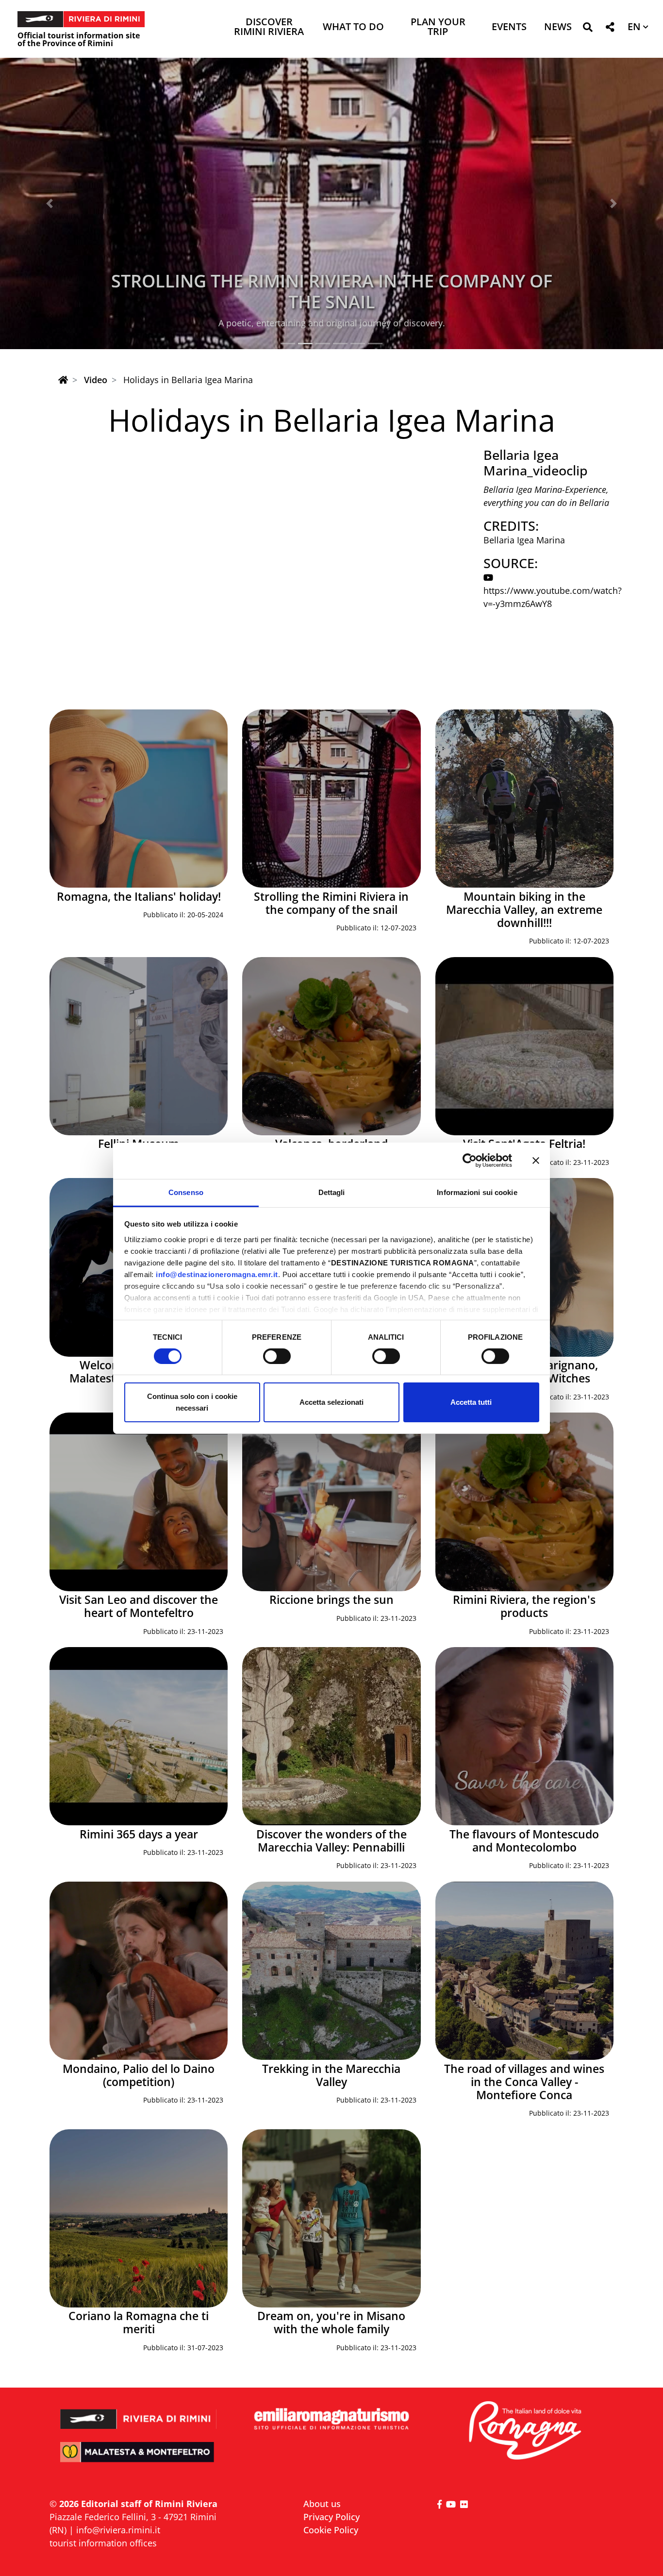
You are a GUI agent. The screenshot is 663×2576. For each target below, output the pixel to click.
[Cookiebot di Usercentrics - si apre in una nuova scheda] (470, 1161)
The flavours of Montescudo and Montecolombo (524, 1841)
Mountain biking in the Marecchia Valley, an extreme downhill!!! (332, 291)
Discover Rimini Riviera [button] (269, 27)
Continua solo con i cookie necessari (192, 1402)
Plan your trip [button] (438, 27)
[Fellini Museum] (139, 1046)
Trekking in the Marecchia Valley (331, 2075)
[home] (63, 380)
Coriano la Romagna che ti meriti (139, 2323)
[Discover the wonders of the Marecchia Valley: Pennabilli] (331, 1736)
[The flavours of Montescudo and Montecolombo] (524, 1736)
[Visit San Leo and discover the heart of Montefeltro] (139, 1502)
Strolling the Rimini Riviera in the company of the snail (331, 903)
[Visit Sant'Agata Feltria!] (524, 1046)
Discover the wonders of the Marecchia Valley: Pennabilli (331, 1841)
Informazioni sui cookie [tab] (477, 1192)
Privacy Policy (331, 2517)
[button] (588, 29)
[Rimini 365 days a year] (139, 1736)
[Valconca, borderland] (331, 1046)
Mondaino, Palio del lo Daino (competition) (139, 2075)
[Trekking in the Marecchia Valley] (331, 1971)
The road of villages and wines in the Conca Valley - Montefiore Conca (524, 2082)
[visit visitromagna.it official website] (524, 2431)
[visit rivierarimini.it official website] (139, 2413)
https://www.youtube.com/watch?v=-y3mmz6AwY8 (553, 597)
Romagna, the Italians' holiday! (139, 897)
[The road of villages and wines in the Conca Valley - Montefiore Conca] (524, 1971)
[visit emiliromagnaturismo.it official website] (331, 2419)
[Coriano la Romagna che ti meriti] (139, 2218)
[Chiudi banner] (536, 1161)
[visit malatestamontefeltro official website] (139, 2459)
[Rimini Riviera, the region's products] (524, 1502)
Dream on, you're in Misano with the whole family (331, 2323)
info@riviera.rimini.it (118, 2530)
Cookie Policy (331, 2530)
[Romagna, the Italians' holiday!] (139, 799)
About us (322, 2504)
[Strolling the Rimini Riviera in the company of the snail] (331, 799)
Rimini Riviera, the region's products (524, 1606)
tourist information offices (103, 2543)
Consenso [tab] (186, 1192)
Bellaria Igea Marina (524, 540)
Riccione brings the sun (331, 1600)
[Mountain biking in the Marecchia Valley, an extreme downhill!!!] (524, 799)
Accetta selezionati (331, 1402)
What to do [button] (353, 27)
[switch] (277, 1356)
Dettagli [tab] (332, 1192)
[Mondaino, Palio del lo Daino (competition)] (139, 1971)
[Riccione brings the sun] (331, 1502)
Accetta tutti (471, 1402)
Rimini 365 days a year (139, 1834)
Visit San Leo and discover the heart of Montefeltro (139, 1606)
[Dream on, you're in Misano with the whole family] (331, 2218)
